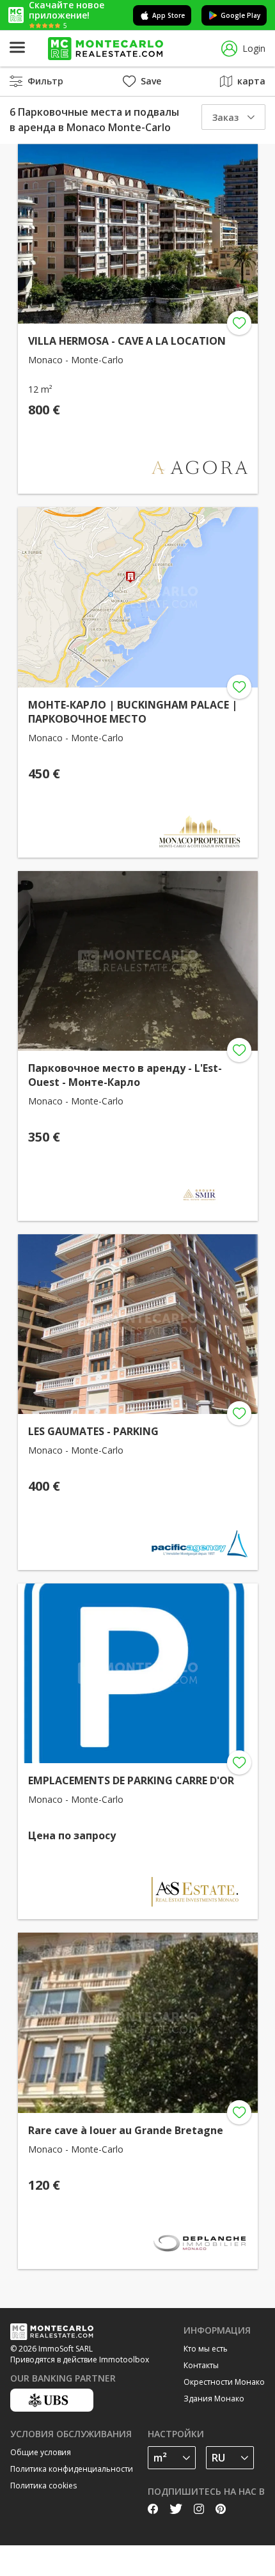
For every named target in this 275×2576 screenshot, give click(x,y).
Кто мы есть (206, 2349)
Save (151, 81)
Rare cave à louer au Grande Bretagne (126, 2130)
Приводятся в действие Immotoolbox (80, 2360)
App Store (169, 15)
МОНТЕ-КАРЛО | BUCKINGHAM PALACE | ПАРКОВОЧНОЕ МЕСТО (133, 712)
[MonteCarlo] (106, 49)
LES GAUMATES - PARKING (93, 1431)
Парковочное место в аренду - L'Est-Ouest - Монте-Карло (125, 1075)
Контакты (201, 2365)
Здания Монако (214, 2399)
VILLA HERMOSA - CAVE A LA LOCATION (127, 341)
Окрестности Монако (224, 2382)
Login (254, 48)
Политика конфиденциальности (72, 2469)
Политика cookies (43, 2486)
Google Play (240, 15)
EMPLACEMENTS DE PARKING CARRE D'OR (131, 1780)
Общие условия (41, 2452)
